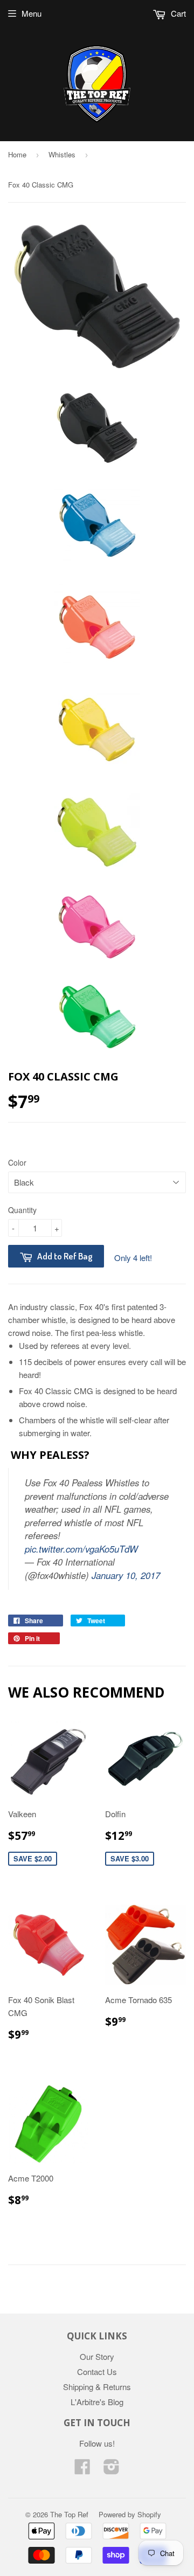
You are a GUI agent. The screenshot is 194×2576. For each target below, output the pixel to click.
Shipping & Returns (97, 2387)
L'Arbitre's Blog (97, 2402)
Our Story (97, 2356)
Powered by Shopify (130, 2514)
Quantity (22, 1210)
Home (17, 154)
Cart (177, 13)
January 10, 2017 (126, 1575)
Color (17, 1162)
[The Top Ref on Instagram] (112, 2470)
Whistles (62, 154)
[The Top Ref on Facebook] (82, 2470)
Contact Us (97, 2371)
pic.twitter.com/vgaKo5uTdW (81, 1549)
